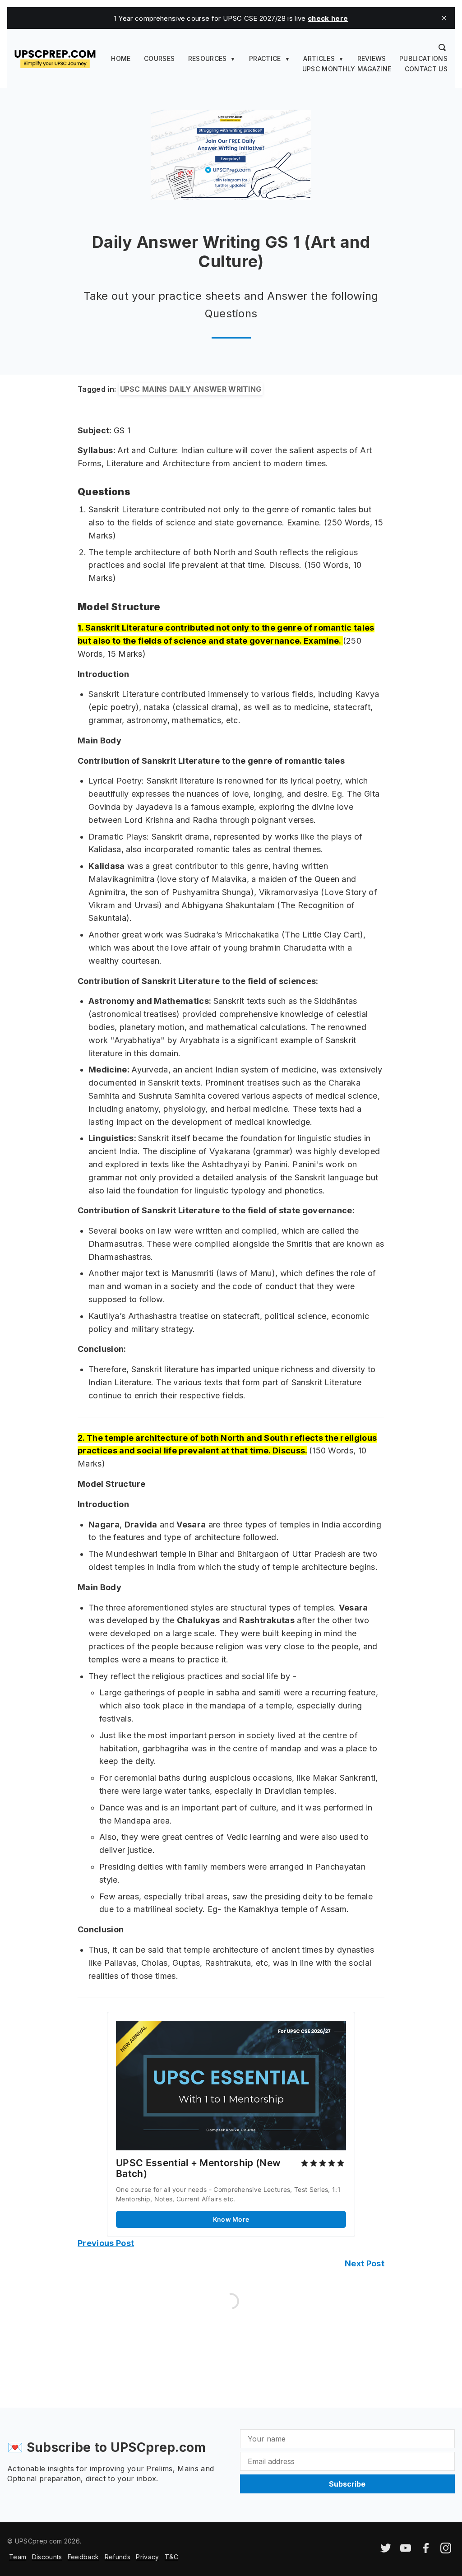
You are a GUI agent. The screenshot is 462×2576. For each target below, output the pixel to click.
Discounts (47, 2557)
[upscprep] (55, 58)
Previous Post (106, 2243)
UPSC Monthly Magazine (347, 69)
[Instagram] (446, 2551)
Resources (208, 58)
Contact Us (426, 69)
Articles (319, 58)
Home (121, 58)
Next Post (365, 2263)
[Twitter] (386, 2551)
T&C (171, 2557)
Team (18, 2557)
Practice (265, 58)
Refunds (118, 2557)
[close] (444, 18)
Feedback (83, 2557)
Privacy (147, 2557)
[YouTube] (406, 2551)
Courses (159, 58)
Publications (423, 58)
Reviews (372, 58)
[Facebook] (426, 2551)
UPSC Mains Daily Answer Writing (191, 389)
